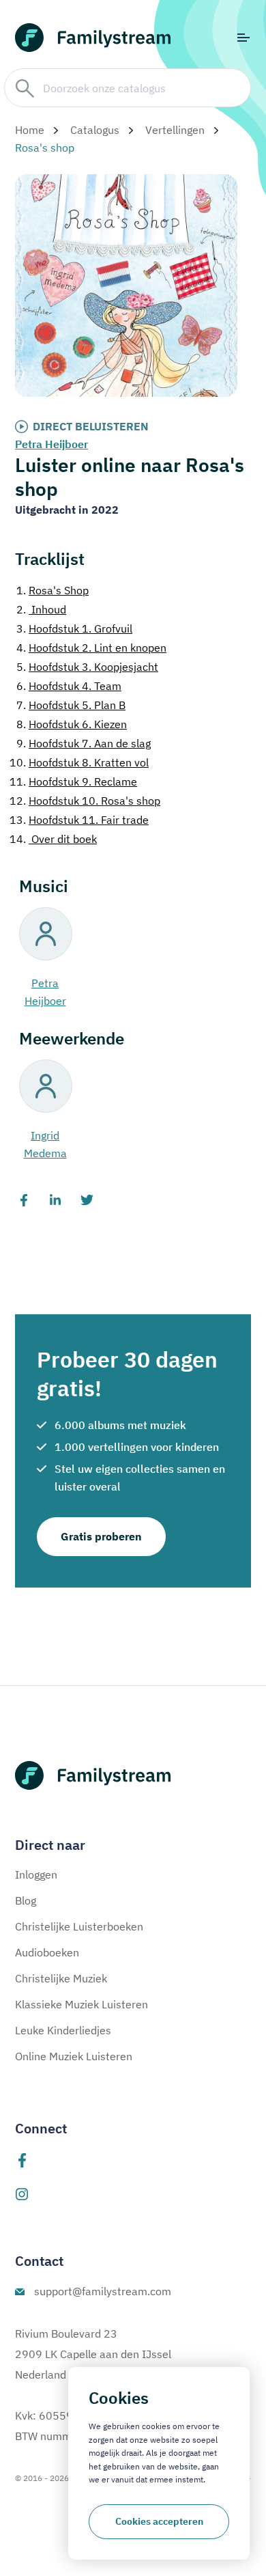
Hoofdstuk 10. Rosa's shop (85, 801)
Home (30, 130)
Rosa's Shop (53, 590)
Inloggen (36, 1874)
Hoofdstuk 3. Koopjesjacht (87, 667)
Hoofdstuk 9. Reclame (73, 781)
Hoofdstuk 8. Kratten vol (79, 762)
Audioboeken (47, 1952)
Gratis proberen (101, 1536)
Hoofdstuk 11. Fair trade (79, 820)
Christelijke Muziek (61, 1978)
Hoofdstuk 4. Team (69, 686)
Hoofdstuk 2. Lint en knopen (91, 648)
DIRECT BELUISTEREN (91, 426)
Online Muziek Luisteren (74, 2056)
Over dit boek (53, 839)
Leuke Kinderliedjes (63, 2030)
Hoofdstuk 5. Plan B (71, 705)
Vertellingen (175, 130)
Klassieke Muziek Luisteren (82, 2004)
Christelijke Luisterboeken (79, 1926)
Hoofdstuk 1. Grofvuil (74, 628)
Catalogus (95, 130)
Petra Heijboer (51, 444)
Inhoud (41, 609)
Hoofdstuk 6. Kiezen (72, 724)
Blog (26, 1900)
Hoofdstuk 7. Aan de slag (84, 743)
